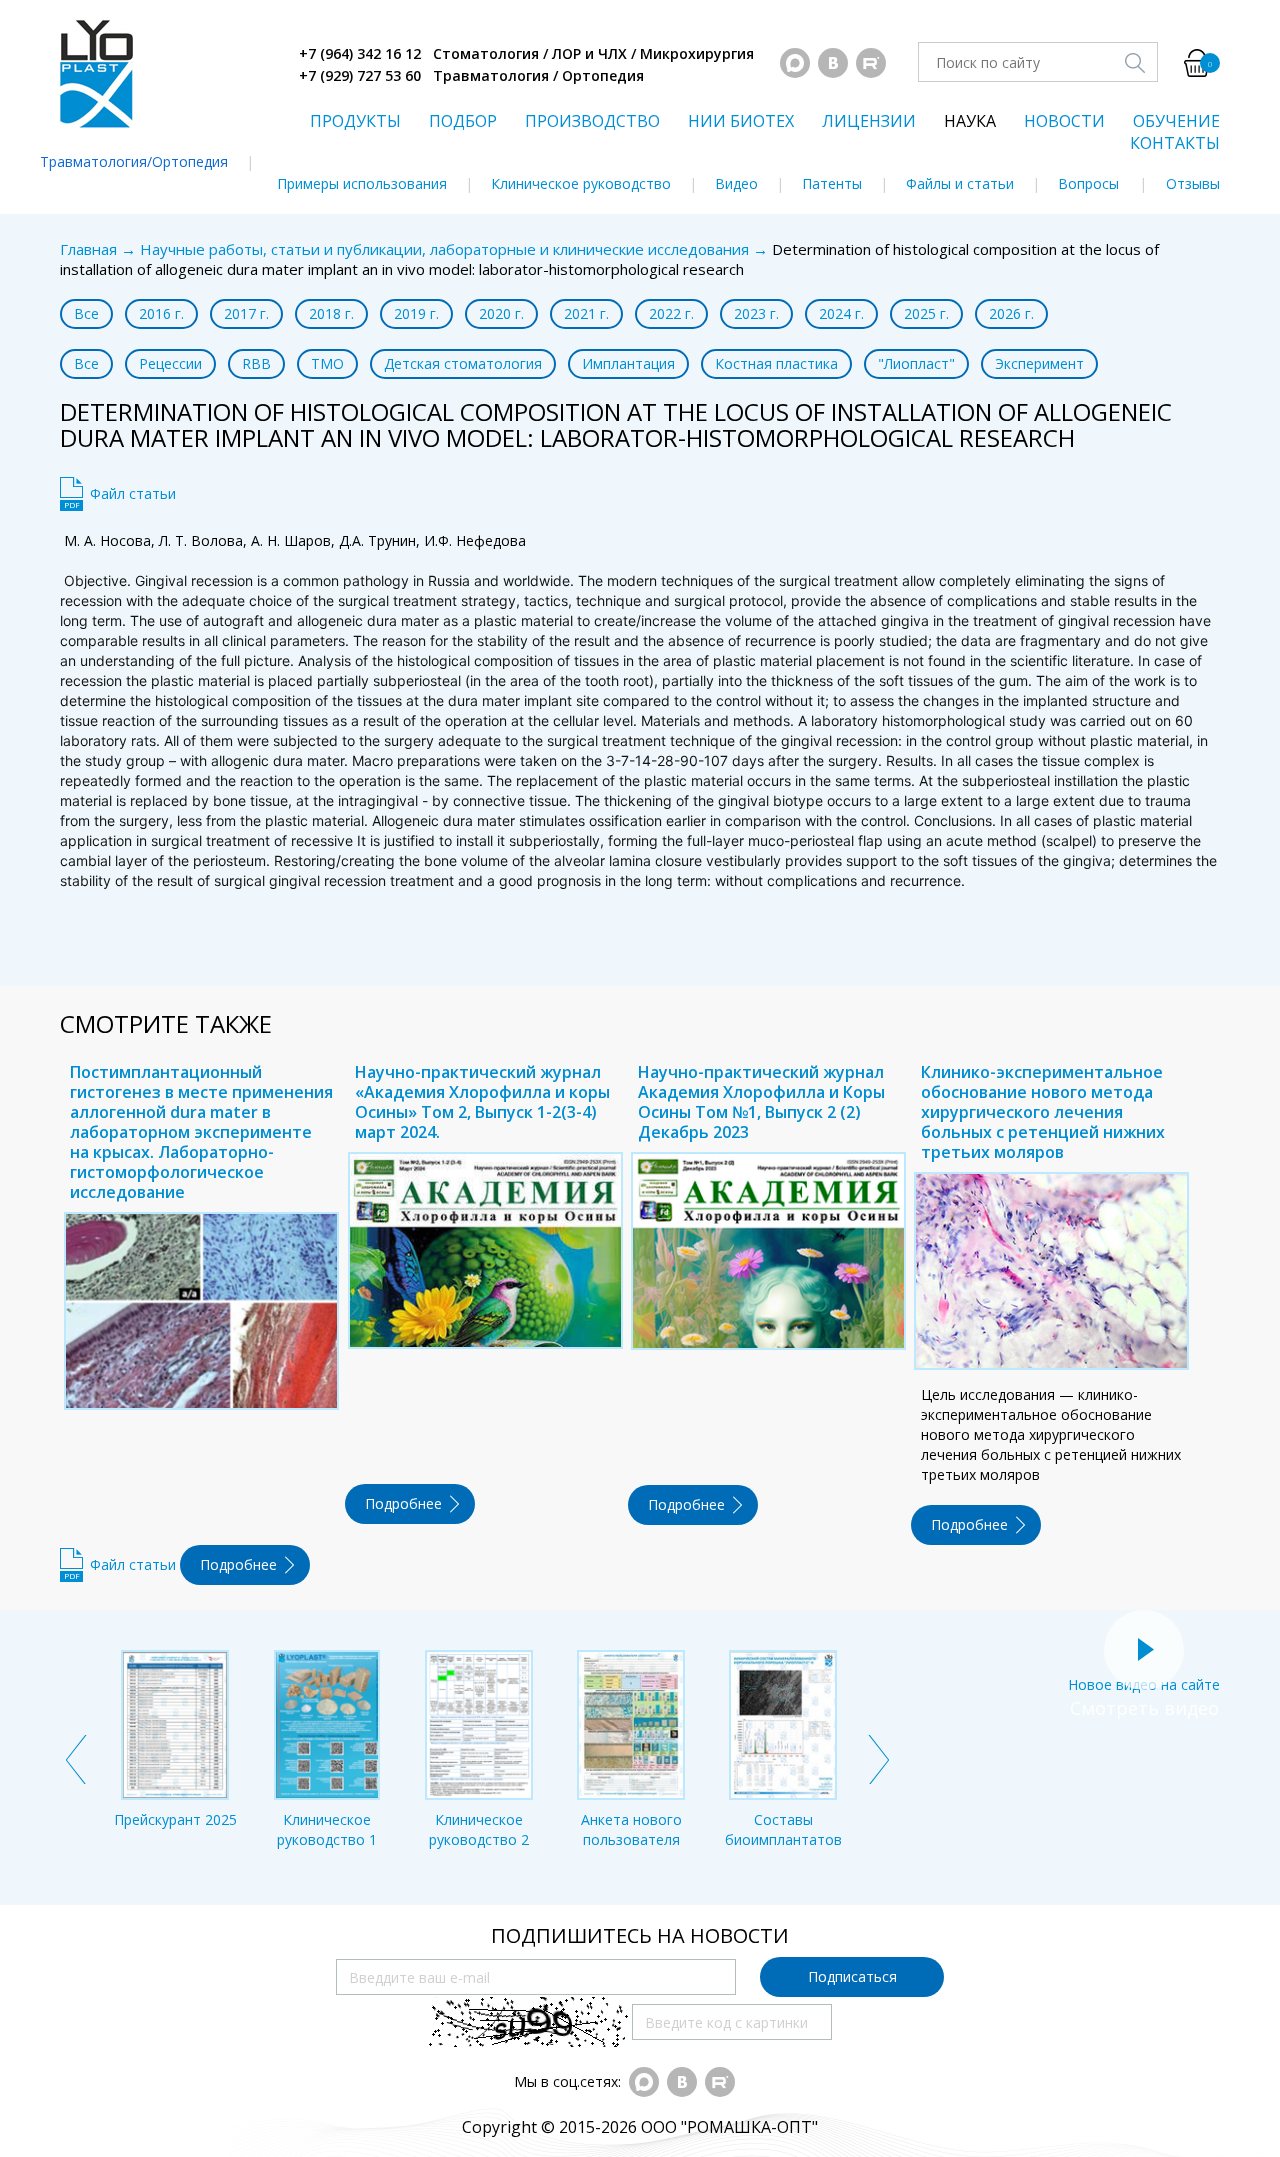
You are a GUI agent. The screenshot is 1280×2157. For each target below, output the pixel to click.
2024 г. (841, 313)
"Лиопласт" (916, 363)
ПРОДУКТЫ (355, 121)
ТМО (327, 363)
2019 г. (416, 313)
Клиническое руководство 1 (327, 1829)
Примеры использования (362, 183)
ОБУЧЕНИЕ (1176, 121)
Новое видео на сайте (1144, 1684)
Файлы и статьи (960, 183)
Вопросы (1088, 183)
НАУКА (970, 121)
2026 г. (1011, 313)
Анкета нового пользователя (631, 1829)
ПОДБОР (463, 121)
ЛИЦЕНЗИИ (869, 121)
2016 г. (161, 313)
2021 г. (586, 313)
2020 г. (501, 313)
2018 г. (331, 313)
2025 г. (926, 313)
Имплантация (628, 363)
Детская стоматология (463, 363)
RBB (256, 363)
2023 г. (756, 313)
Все (86, 313)
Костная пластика (776, 363)
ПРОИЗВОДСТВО (592, 121)
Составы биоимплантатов (783, 1829)
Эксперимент (1039, 363)
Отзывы (1193, 183)
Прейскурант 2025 (175, 1819)
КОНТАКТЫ (1175, 143)
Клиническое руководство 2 (479, 1829)
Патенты (832, 183)
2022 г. (671, 313)
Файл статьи (133, 493)
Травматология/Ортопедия (134, 161)
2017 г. (246, 313)
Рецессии (170, 363)
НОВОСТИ (1064, 121)
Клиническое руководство (581, 183)
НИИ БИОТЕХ (741, 121)
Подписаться (852, 1976)
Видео (736, 183)
